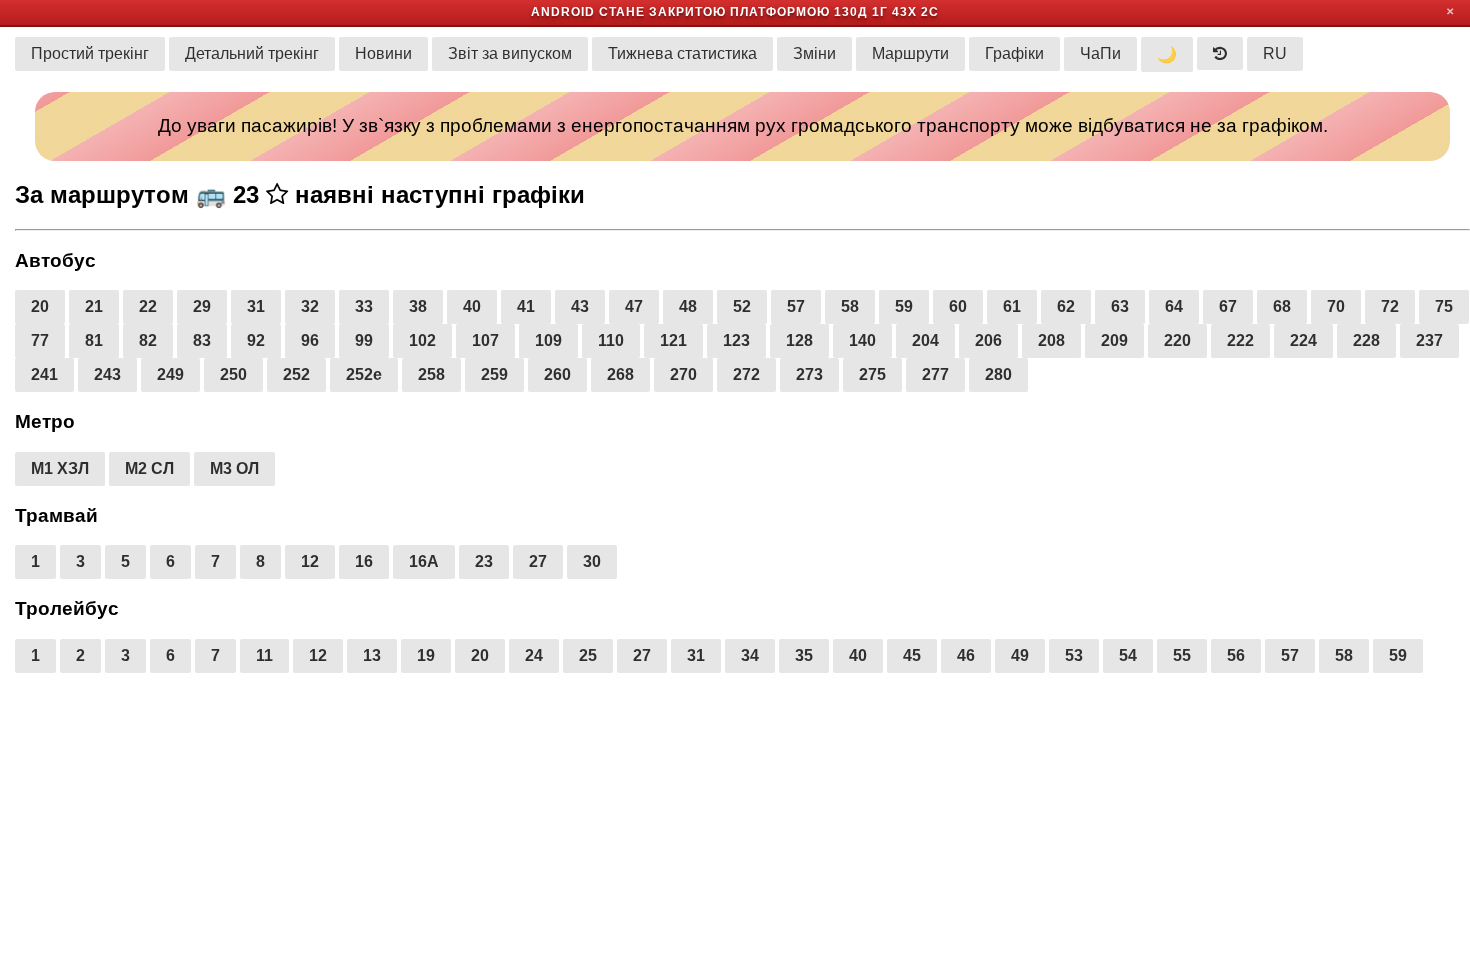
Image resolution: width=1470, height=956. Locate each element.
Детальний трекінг (252, 53)
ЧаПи (1100, 53)
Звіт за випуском (510, 53)
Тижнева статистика (682, 53)
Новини (383, 53)
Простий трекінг (90, 53)
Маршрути (910, 53)
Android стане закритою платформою (680, 12)
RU (1275, 53)
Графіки (1014, 53)
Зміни (814, 53)
